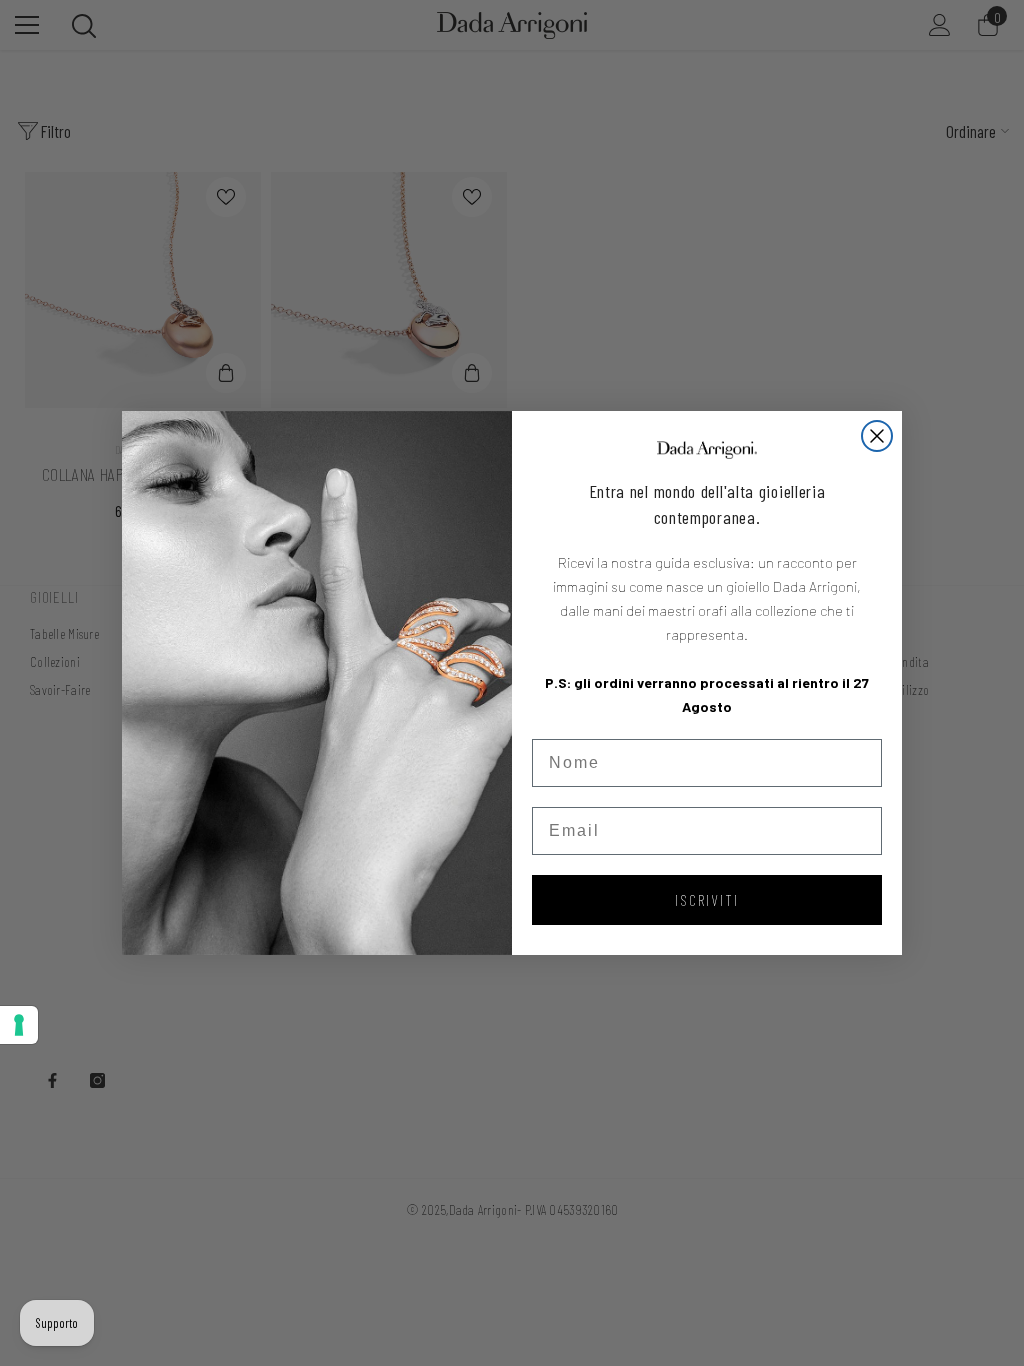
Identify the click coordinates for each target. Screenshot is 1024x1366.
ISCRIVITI (707, 899)
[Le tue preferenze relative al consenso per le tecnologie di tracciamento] (19, 1025)
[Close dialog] (877, 436)
